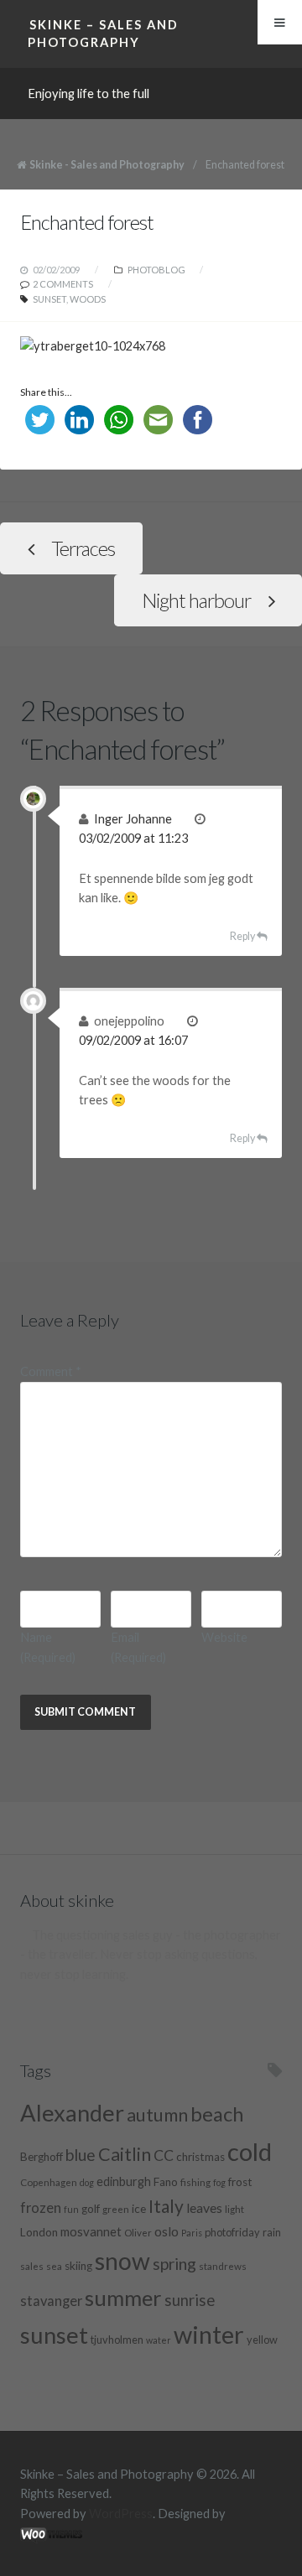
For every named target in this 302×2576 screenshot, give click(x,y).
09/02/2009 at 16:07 (133, 1040)
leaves (204, 2207)
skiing (78, 2266)
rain (272, 2232)
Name (48, 1647)
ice (139, 2209)
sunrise (190, 2300)
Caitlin (125, 2154)
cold (250, 2151)
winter (209, 2334)
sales (32, 2266)
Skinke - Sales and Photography (107, 165)
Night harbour (196, 600)
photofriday (232, 2232)
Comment (51, 1371)
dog (87, 2182)
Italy (166, 2206)
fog (219, 2182)
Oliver (138, 2232)
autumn (157, 2115)
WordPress (121, 2514)
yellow (262, 2340)
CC (164, 2155)
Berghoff (42, 2157)
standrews (223, 2266)
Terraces (83, 548)
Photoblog (156, 270)
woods (88, 299)
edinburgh (124, 2181)
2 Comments (63, 284)
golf (91, 2209)
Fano (166, 2182)
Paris (192, 2233)
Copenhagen (49, 2182)
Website (224, 1637)
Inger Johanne (133, 819)
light (234, 2209)
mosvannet (91, 2231)
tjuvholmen (117, 2340)
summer (123, 2298)
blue (81, 2155)
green (116, 2209)
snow (122, 2261)
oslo (167, 2231)
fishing (195, 2182)
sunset (49, 299)
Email (138, 1647)
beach (217, 2114)
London (39, 2232)
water (159, 2340)
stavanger (51, 2301)
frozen (41, 2208)
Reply (242, 936)
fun (71, 2209)
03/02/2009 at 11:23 (133, 838)
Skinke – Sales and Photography (103, 33)
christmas (200, 2157)
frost (240, 2182)
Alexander (72, 2113)
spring (174, 2264)
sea (54, 2266)
